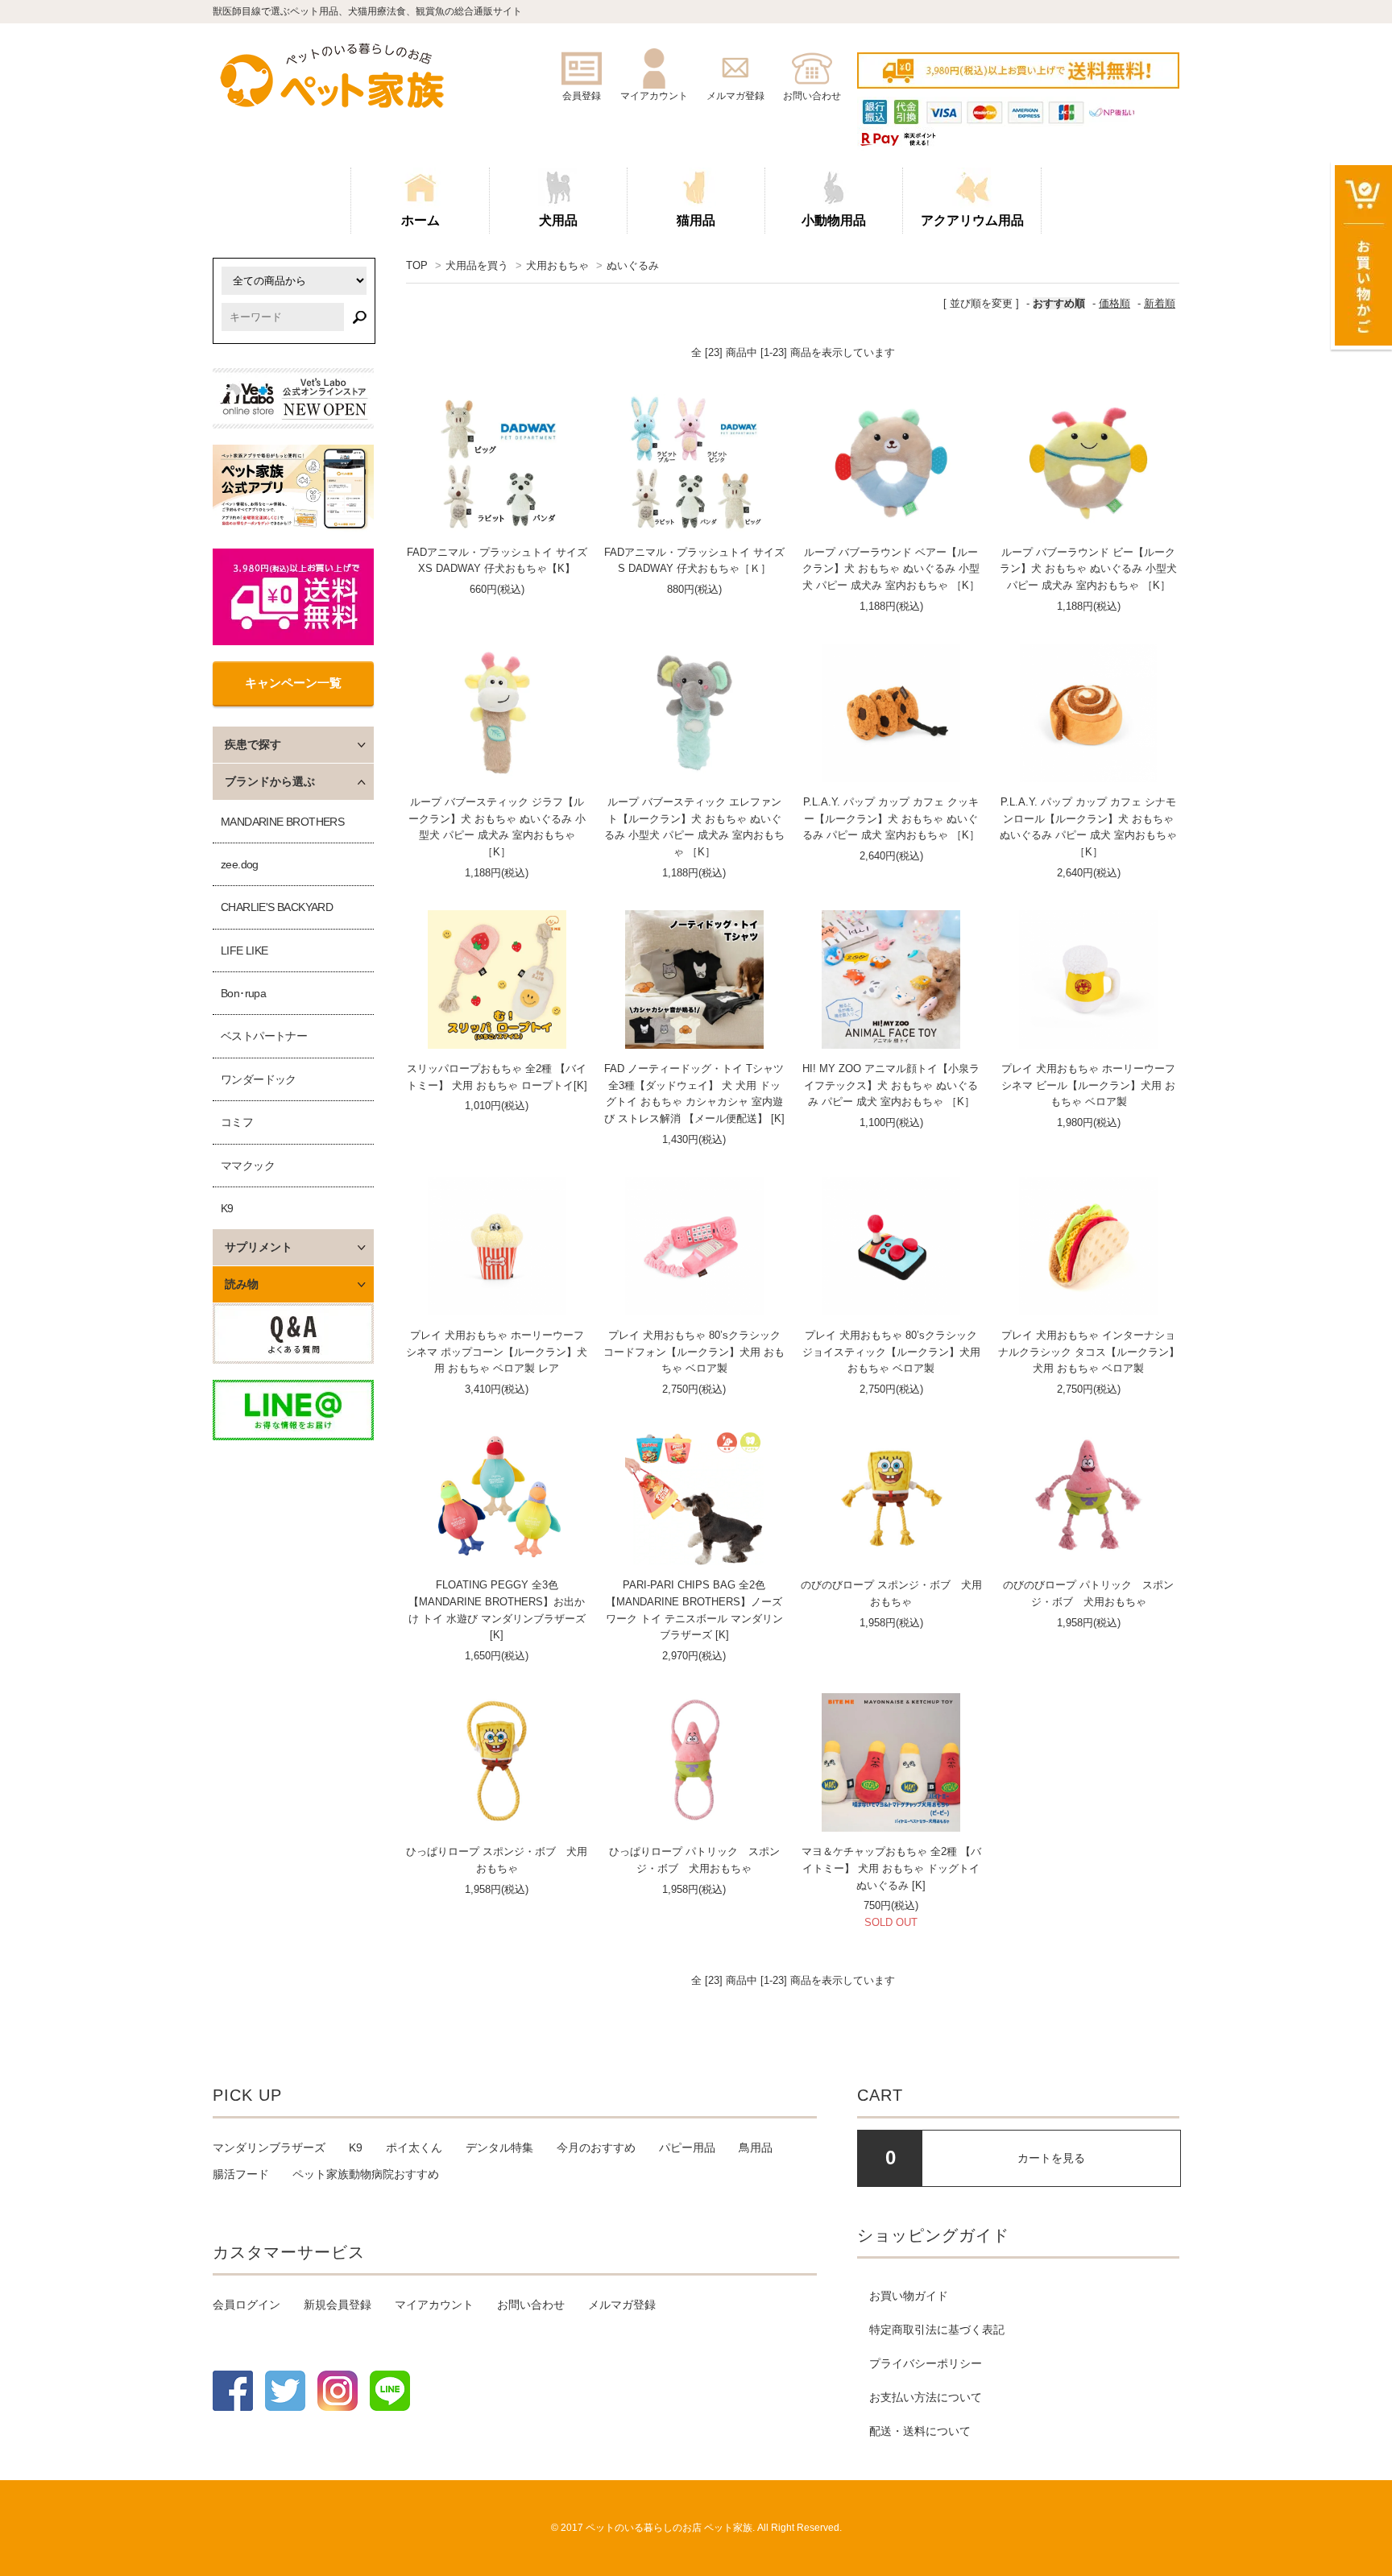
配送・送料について (920, 2431)
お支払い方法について (926, 2397)
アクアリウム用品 (972, 220)
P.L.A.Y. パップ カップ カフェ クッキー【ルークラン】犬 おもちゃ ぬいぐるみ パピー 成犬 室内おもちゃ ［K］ (891, 819)
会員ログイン (246, 2305)
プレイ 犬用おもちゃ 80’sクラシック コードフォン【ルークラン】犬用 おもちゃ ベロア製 (694, 1352)
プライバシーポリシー (926, 2363)
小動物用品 (834, 220)
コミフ (237, 1122)
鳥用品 (756, 2147)
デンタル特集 (499, 2147)
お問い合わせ (531, 2305)
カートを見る (1051, 2158)
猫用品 (696, 220)
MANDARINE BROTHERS (282, 822)
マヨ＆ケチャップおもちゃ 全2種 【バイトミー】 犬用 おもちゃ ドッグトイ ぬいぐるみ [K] (891, 1868)
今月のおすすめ (596, 2147)
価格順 (1114, 303)
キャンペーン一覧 (293, 683)
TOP (417, 265)
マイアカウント (434, 2305)
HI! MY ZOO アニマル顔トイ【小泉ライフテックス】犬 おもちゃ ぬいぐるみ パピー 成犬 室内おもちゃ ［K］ (891, 1085)
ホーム (420, 220)
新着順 (1160, 303)
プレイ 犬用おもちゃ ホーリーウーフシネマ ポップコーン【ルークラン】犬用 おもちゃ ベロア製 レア (497, 1352)
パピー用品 (687, 2147)
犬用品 (558, 220)
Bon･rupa (243, 993)
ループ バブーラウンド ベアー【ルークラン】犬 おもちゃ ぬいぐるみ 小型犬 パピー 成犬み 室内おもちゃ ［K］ (891, 569)
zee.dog (240, 864)
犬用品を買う (477, 265)
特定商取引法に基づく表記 (937, 2330)
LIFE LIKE (244, 950)
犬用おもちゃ (557, 265)
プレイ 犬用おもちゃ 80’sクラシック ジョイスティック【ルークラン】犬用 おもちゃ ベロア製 (891, 1352)
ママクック (248, 1166)
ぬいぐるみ (633, 265)
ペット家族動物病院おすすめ (366, 2174)
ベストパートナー (264, 1036)
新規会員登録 (338, 2305)
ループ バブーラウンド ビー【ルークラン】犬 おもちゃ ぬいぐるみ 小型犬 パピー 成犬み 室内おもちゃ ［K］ (1088, 569)
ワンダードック (259, 1079)
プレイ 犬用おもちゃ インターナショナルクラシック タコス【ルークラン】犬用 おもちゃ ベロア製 (1089, 1352)
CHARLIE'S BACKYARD (277, 907)
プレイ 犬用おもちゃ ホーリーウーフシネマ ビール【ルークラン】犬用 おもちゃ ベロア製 (1088, 1085)
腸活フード (241, 2174)
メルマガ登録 (622, 2305)
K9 (227, 1208)
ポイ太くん (414, 2147)
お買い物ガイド (909, 2296)
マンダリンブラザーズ (269, 2147)
